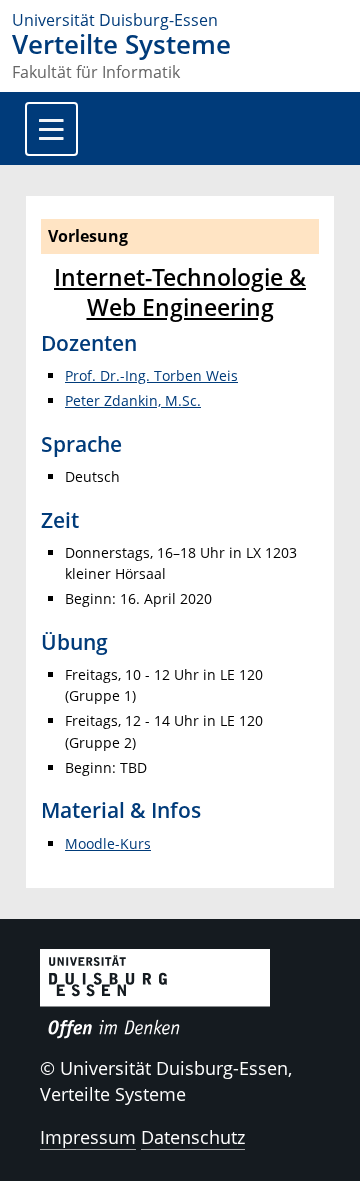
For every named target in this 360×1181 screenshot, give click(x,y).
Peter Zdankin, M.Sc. (133, 400)
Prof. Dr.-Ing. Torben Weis (151, 375)
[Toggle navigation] (51, 129)
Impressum (88, 1137)
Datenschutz (193, 1137)
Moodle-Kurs (108, 843)
